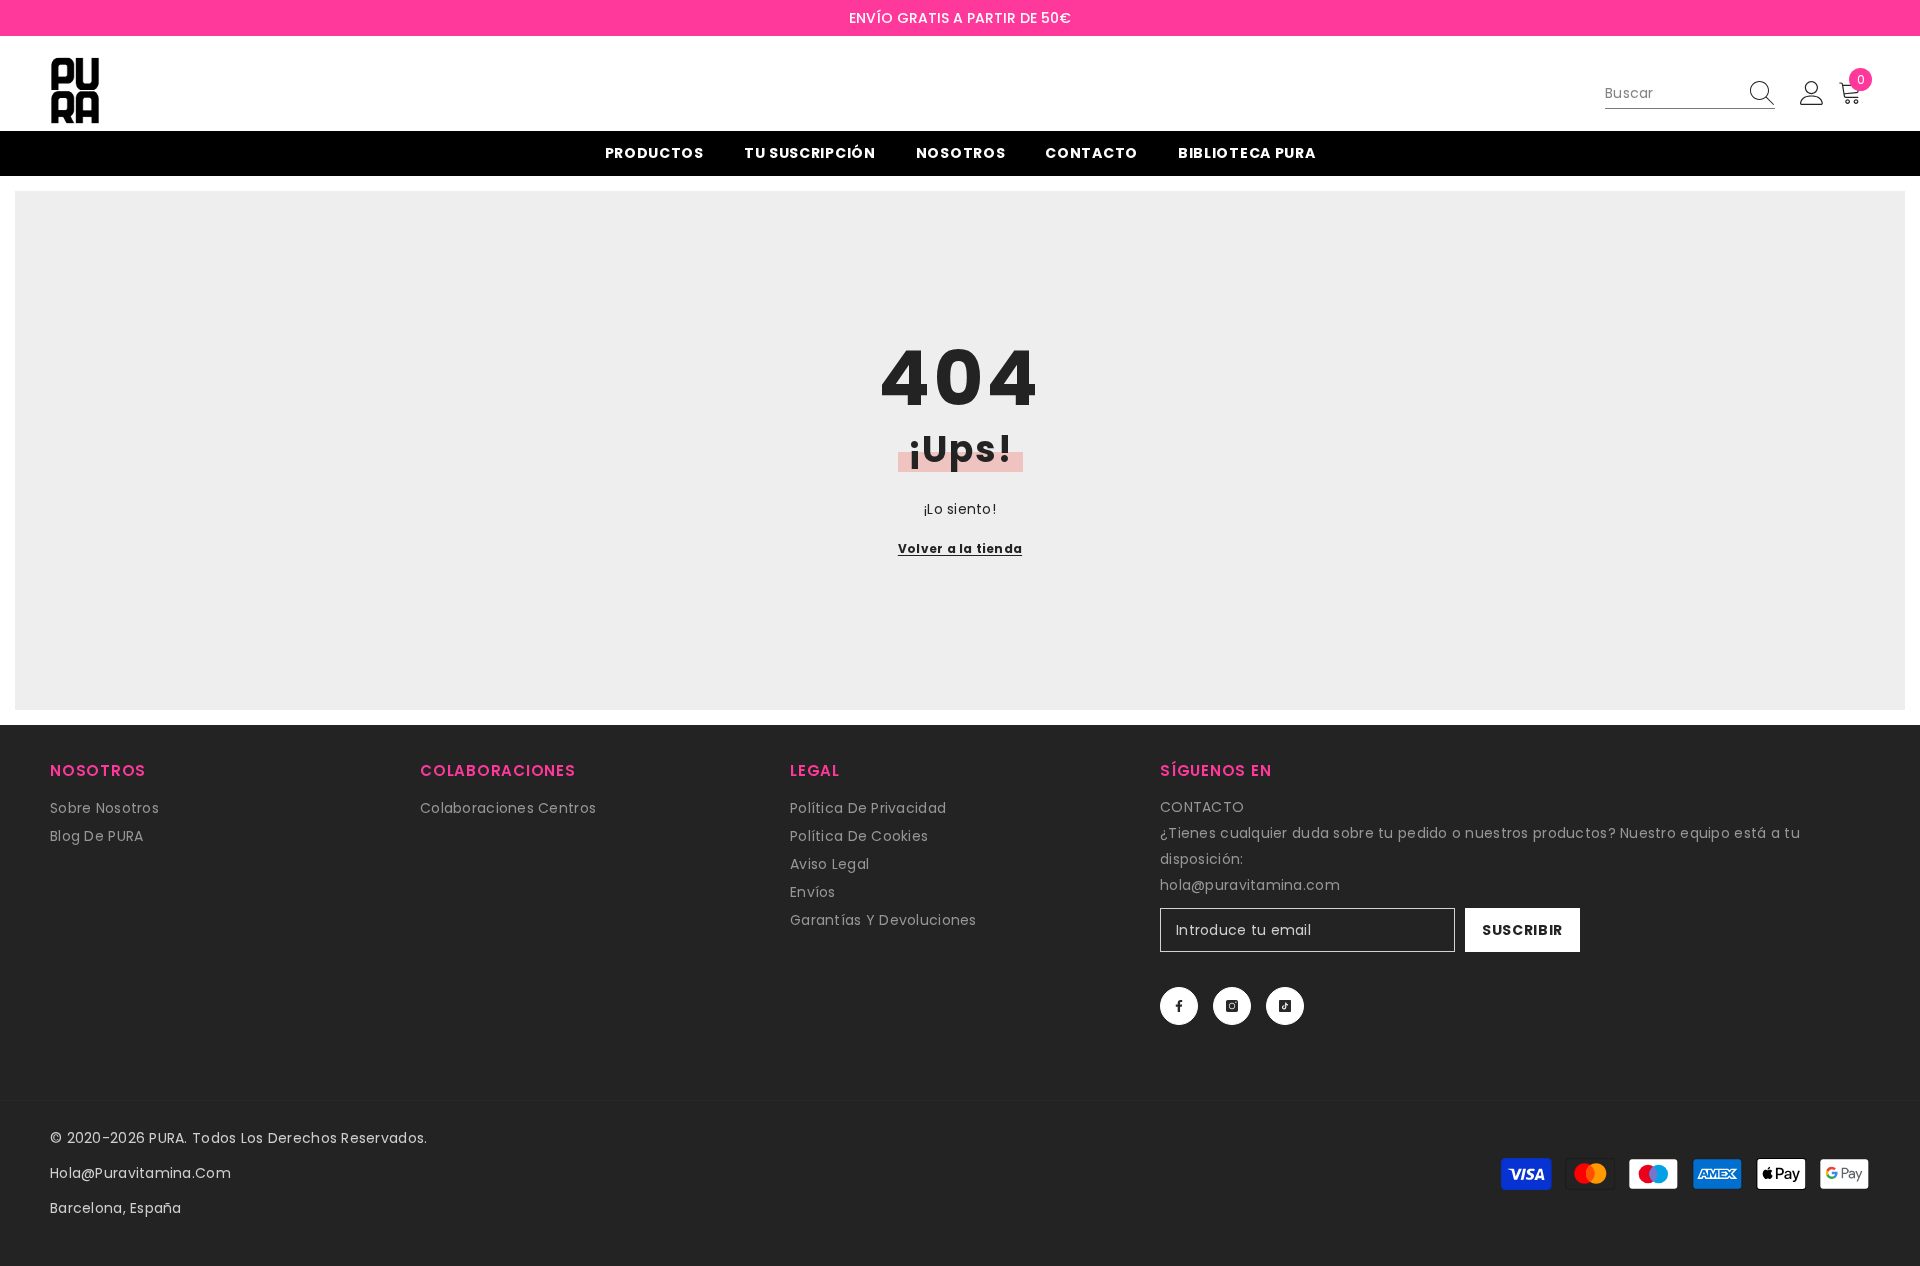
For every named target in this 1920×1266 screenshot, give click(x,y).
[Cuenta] (1812, 94)
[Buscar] (1690, 93)
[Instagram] (1232, 1006)
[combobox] (1671, 93)
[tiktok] (1285, 1006)
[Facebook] (1179, 1006)
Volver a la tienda (960, 548)
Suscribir (1522, 930)
